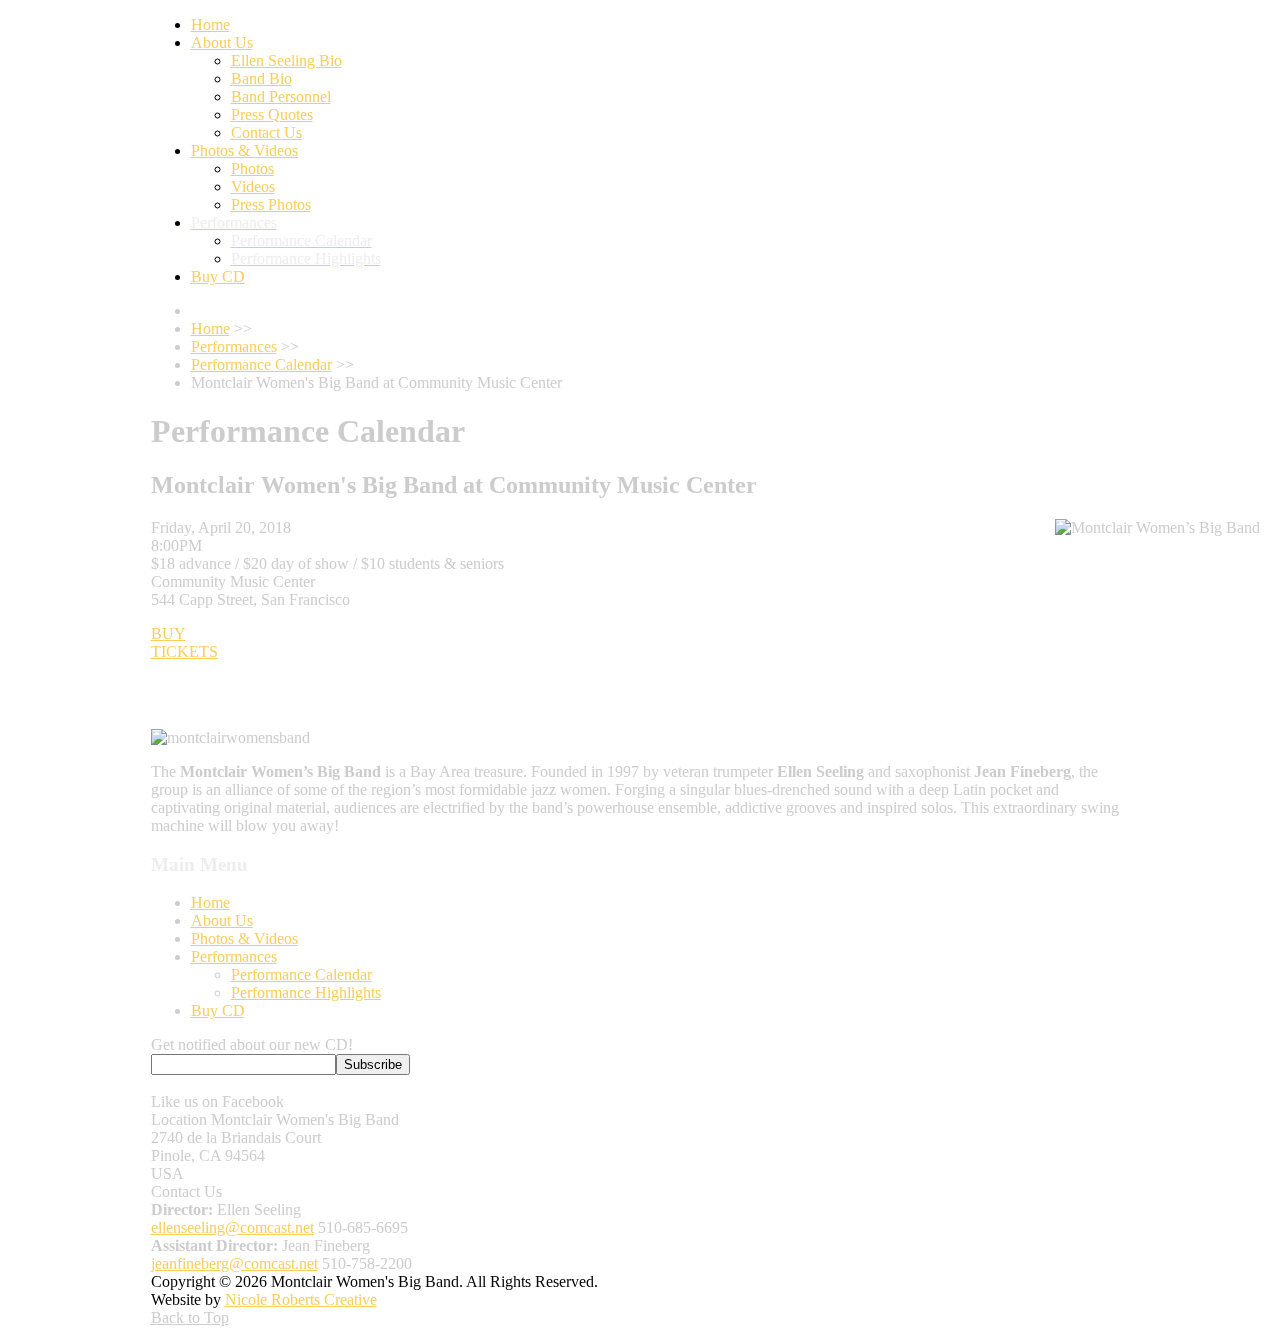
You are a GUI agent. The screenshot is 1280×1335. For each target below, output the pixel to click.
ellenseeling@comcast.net (232, 1227)
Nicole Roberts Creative (301, 1299)
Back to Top (190, 1317)
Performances (234, 956)
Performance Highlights (306, 992)
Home (210, 902)
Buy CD (218, 1010)
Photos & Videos (244, 938)
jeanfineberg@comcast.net (234, 1263)
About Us (222, 920)
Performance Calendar (301, 974)
